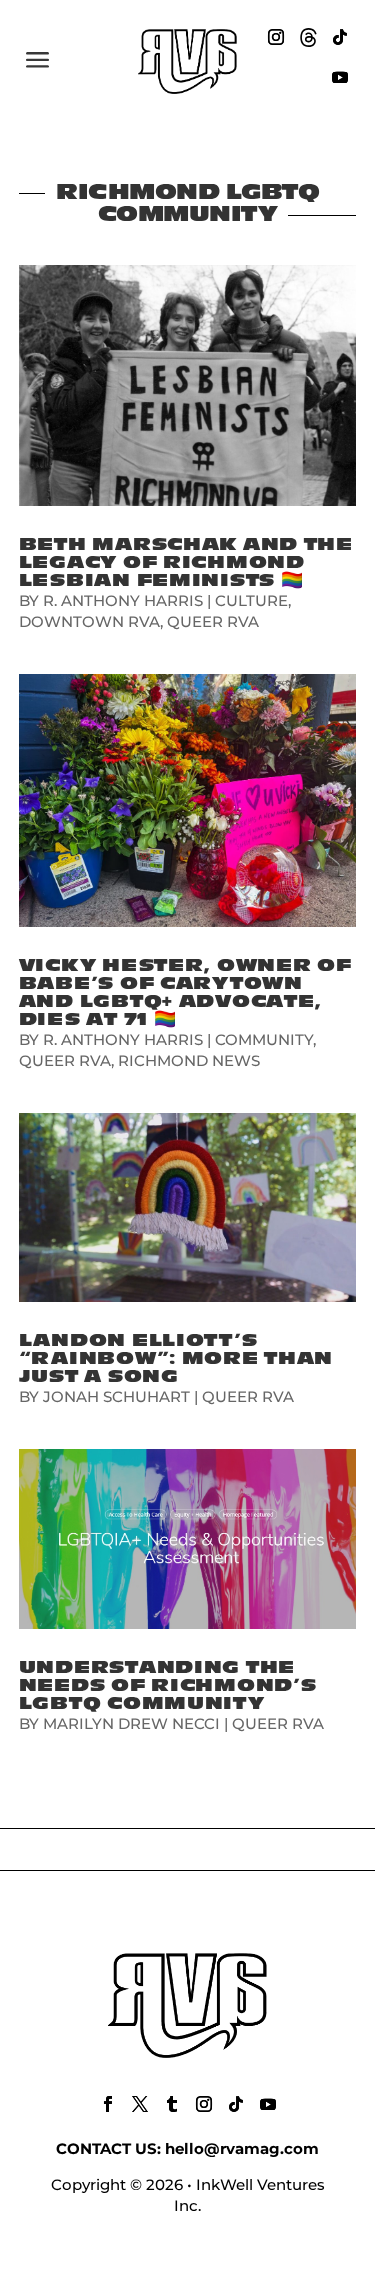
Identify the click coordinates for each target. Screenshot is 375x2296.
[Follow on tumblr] (172, 2104)
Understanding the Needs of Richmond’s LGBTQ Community (168, 1685)
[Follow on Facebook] (108, 2104)
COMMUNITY (264, 1039)
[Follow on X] (140, 2104)
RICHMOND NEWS (189, 1060)
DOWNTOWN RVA (89, 621)
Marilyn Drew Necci (131, 1723)
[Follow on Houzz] (308, 37)
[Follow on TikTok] (340, 37)
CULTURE (251, 600)
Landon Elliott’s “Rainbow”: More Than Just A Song (176, 1358)
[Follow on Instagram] (276, 37)
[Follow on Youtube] (340, 77)
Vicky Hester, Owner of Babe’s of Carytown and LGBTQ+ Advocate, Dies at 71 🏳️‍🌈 (185, 992)
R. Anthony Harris (123, 600)
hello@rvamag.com (242, 2148)
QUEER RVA (213, 621)
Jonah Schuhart (116, 1396)
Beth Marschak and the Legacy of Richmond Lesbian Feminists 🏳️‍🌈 (186, 562)
